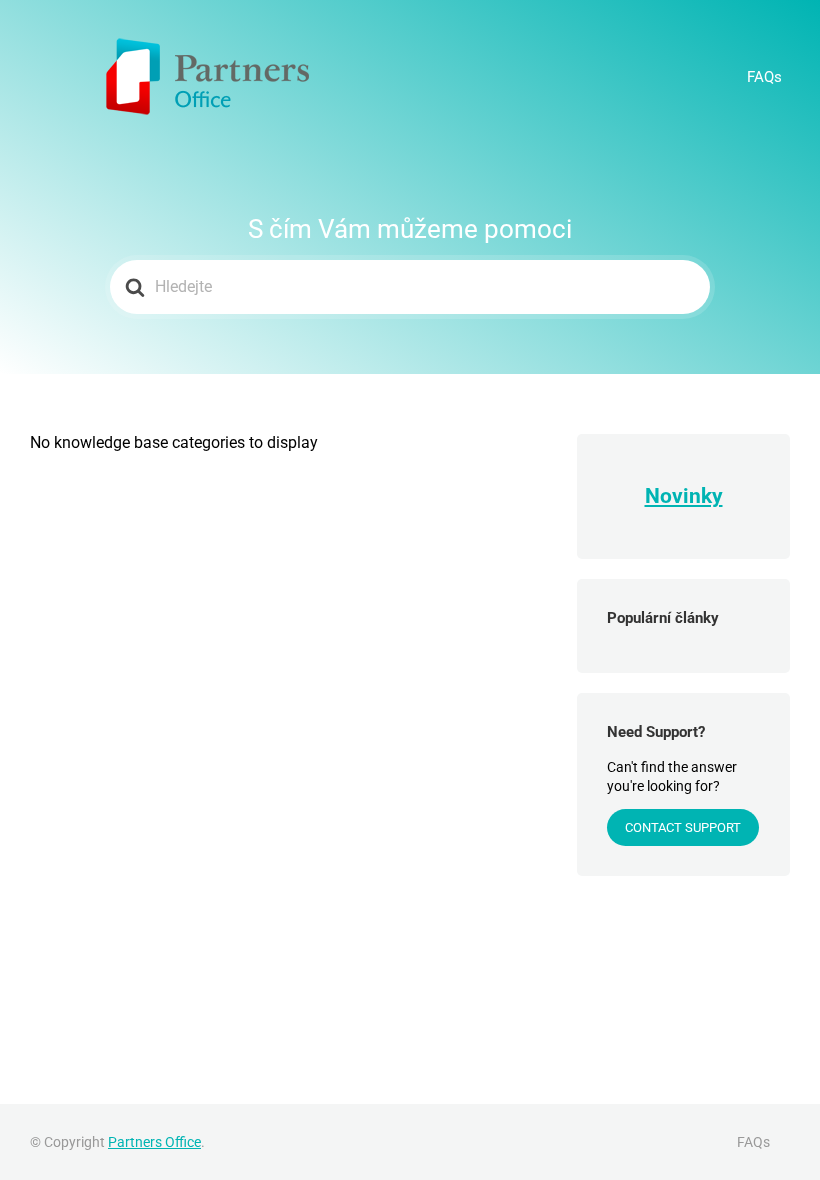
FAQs (764, 77)
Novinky (684, 496)
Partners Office (154, 1142)
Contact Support (683, 827)
